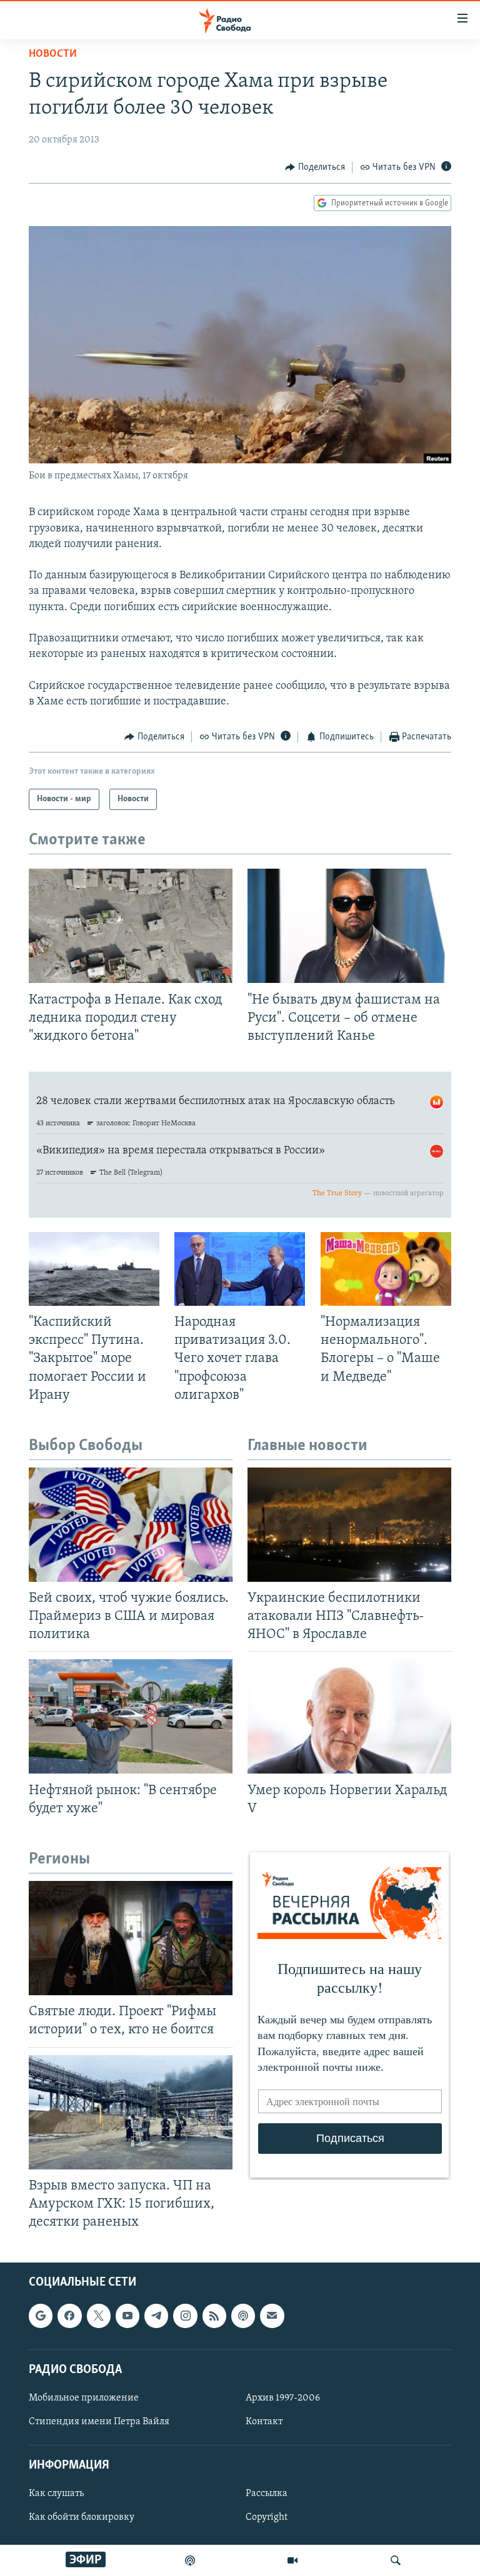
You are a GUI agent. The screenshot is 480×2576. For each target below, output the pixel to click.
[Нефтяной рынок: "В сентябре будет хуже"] (131, 1716)
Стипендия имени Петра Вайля (99, 2422)
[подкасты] (190, 2560)
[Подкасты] (243, 2316)
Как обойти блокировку (82, 2518)
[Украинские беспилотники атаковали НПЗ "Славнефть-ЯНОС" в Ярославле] (349, 1525)
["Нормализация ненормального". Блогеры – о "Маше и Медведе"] (386, 1269)
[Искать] (396, 2560)
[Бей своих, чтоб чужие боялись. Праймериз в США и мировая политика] (131, 1525)
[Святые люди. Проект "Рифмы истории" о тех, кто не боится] (131, 1938)
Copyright (267, 2518)
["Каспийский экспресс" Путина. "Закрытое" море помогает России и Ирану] (94, 1269)
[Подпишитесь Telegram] (156, 2316)
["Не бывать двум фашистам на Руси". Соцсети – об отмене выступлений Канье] (349, 926)
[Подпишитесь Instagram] (185, 2316)
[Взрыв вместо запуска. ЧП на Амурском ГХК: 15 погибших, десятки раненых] (131, 2112)
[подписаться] (272, 2316)
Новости (53, 54)
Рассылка (267, 2494)
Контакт (264, 2422)
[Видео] (292, 2560)
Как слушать (56, 2494)
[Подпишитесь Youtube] (127, 2316)
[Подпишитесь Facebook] (69, 2316)
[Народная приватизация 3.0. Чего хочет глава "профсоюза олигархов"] (240, 1269)
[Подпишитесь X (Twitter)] (99, 2316)
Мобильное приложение (84, 2398)
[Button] (315, 167)
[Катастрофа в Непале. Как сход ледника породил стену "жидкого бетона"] (131, 926)
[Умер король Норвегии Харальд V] (349, 1716)
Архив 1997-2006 (283, 2398)
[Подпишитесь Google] (41, 2316)
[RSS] (214, 2316)
